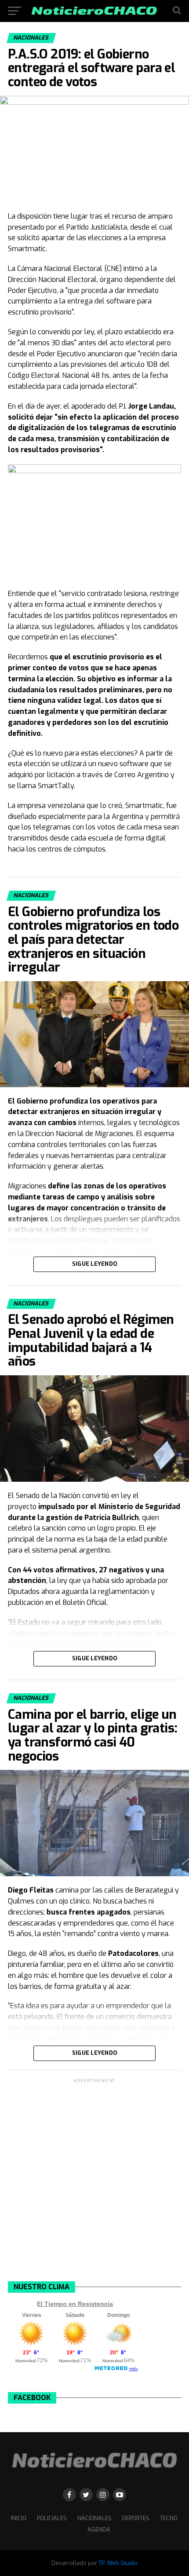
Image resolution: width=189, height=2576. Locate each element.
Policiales (52, 2518)
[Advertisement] (94, 2179)
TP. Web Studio (118, 2563)
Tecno (169, 2518)
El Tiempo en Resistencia (75, 2304)
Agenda (99, 2530)
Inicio (19, 2518)
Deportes (136, 2518)
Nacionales (94, 2518)
